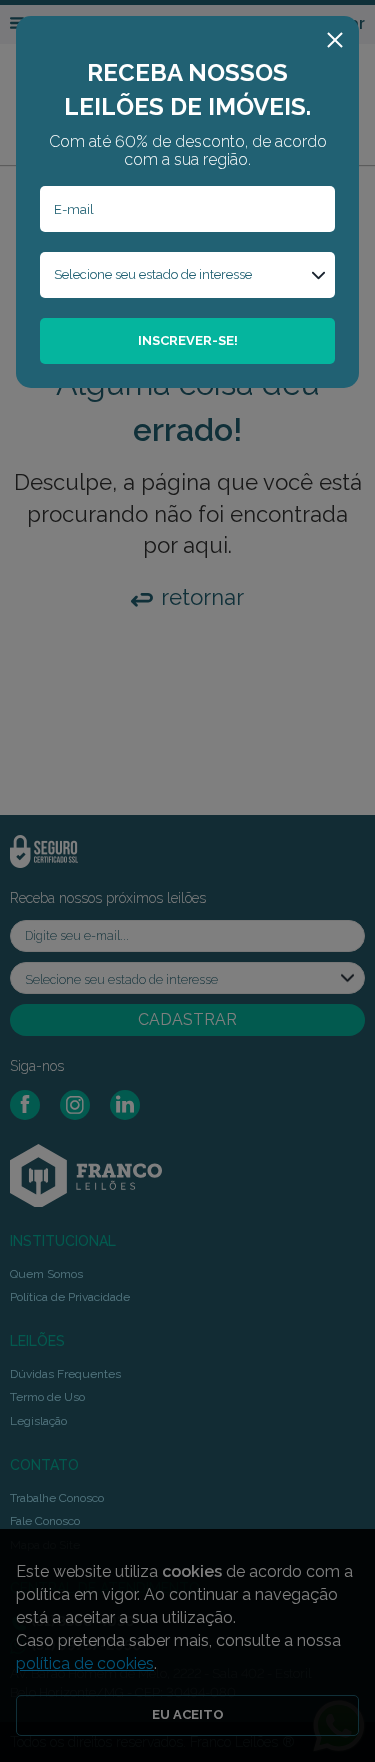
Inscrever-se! (188, 340)
